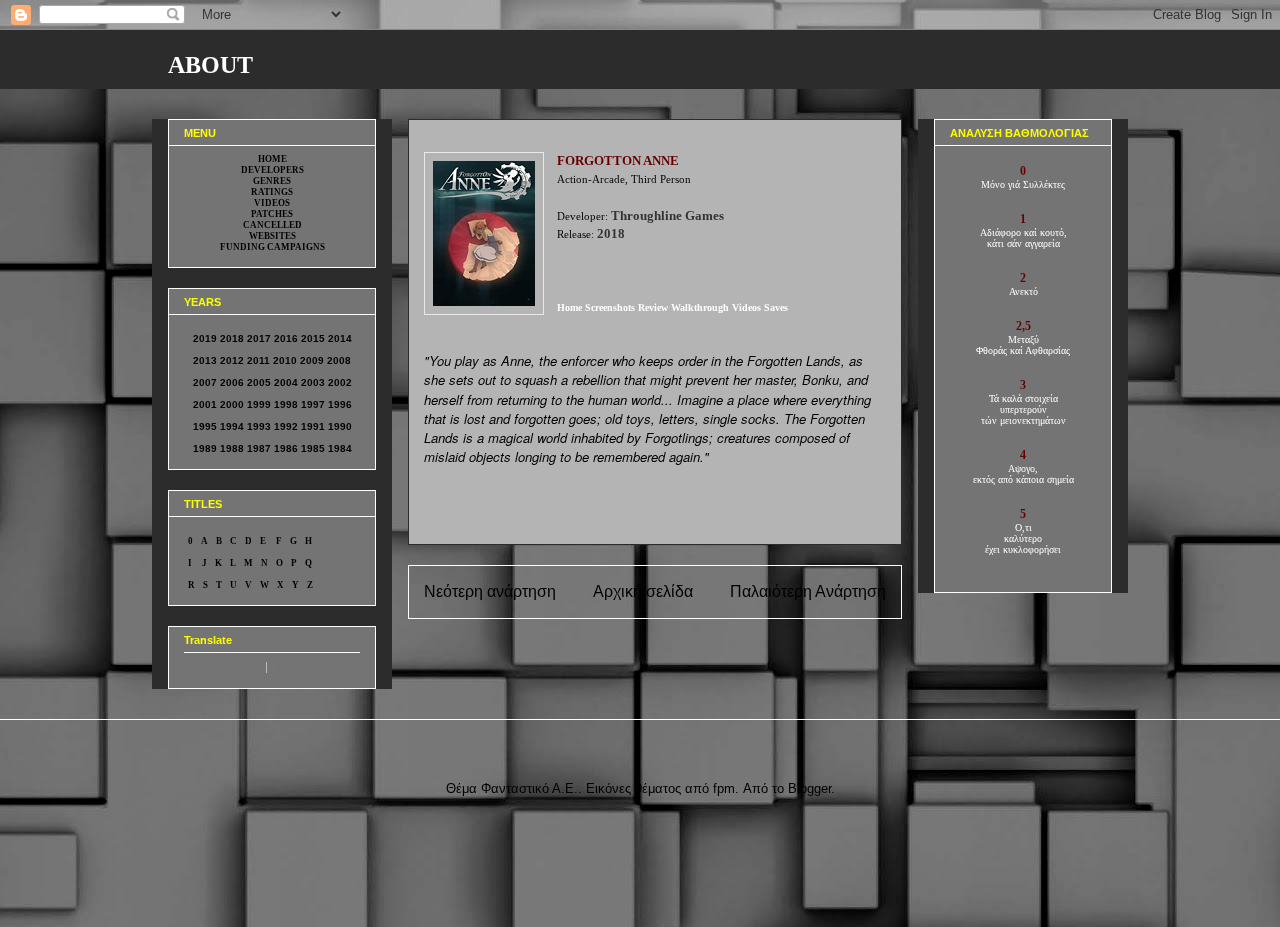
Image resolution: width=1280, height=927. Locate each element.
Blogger (809, 788)
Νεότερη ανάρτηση (490, 591)
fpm (724, 788)
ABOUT (210, 65)
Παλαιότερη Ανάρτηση (808, 591)
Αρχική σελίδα (643, 591)
